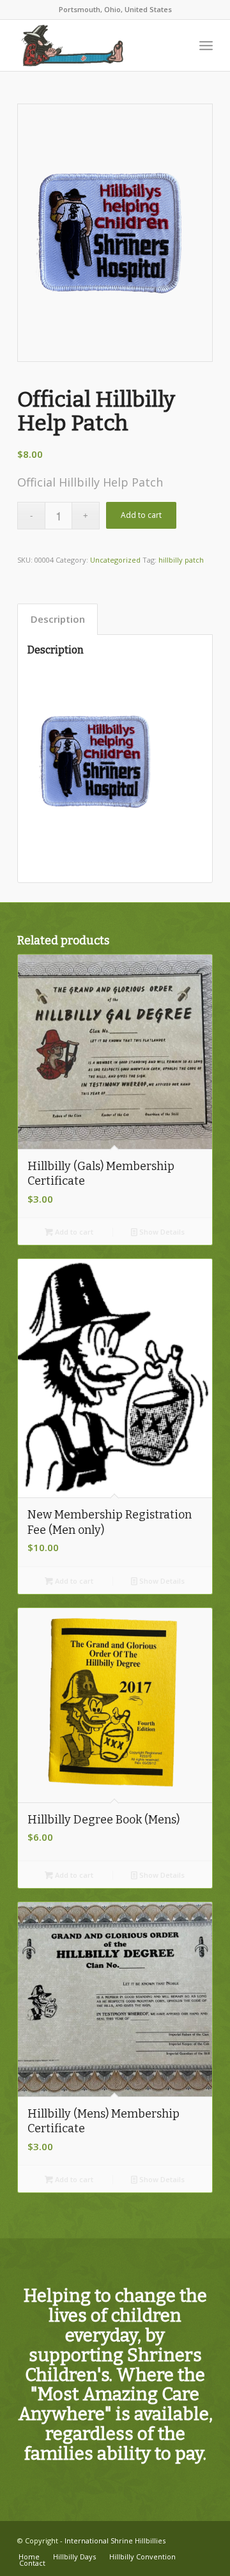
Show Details (161, 1232)
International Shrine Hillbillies (115, 2541)
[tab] (57, 620)
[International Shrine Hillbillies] (96, 45)
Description (58, 619)
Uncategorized (115, 560)
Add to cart (141, 515)
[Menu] (206, 45)
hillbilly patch (181, 560)
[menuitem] (206, 45)
